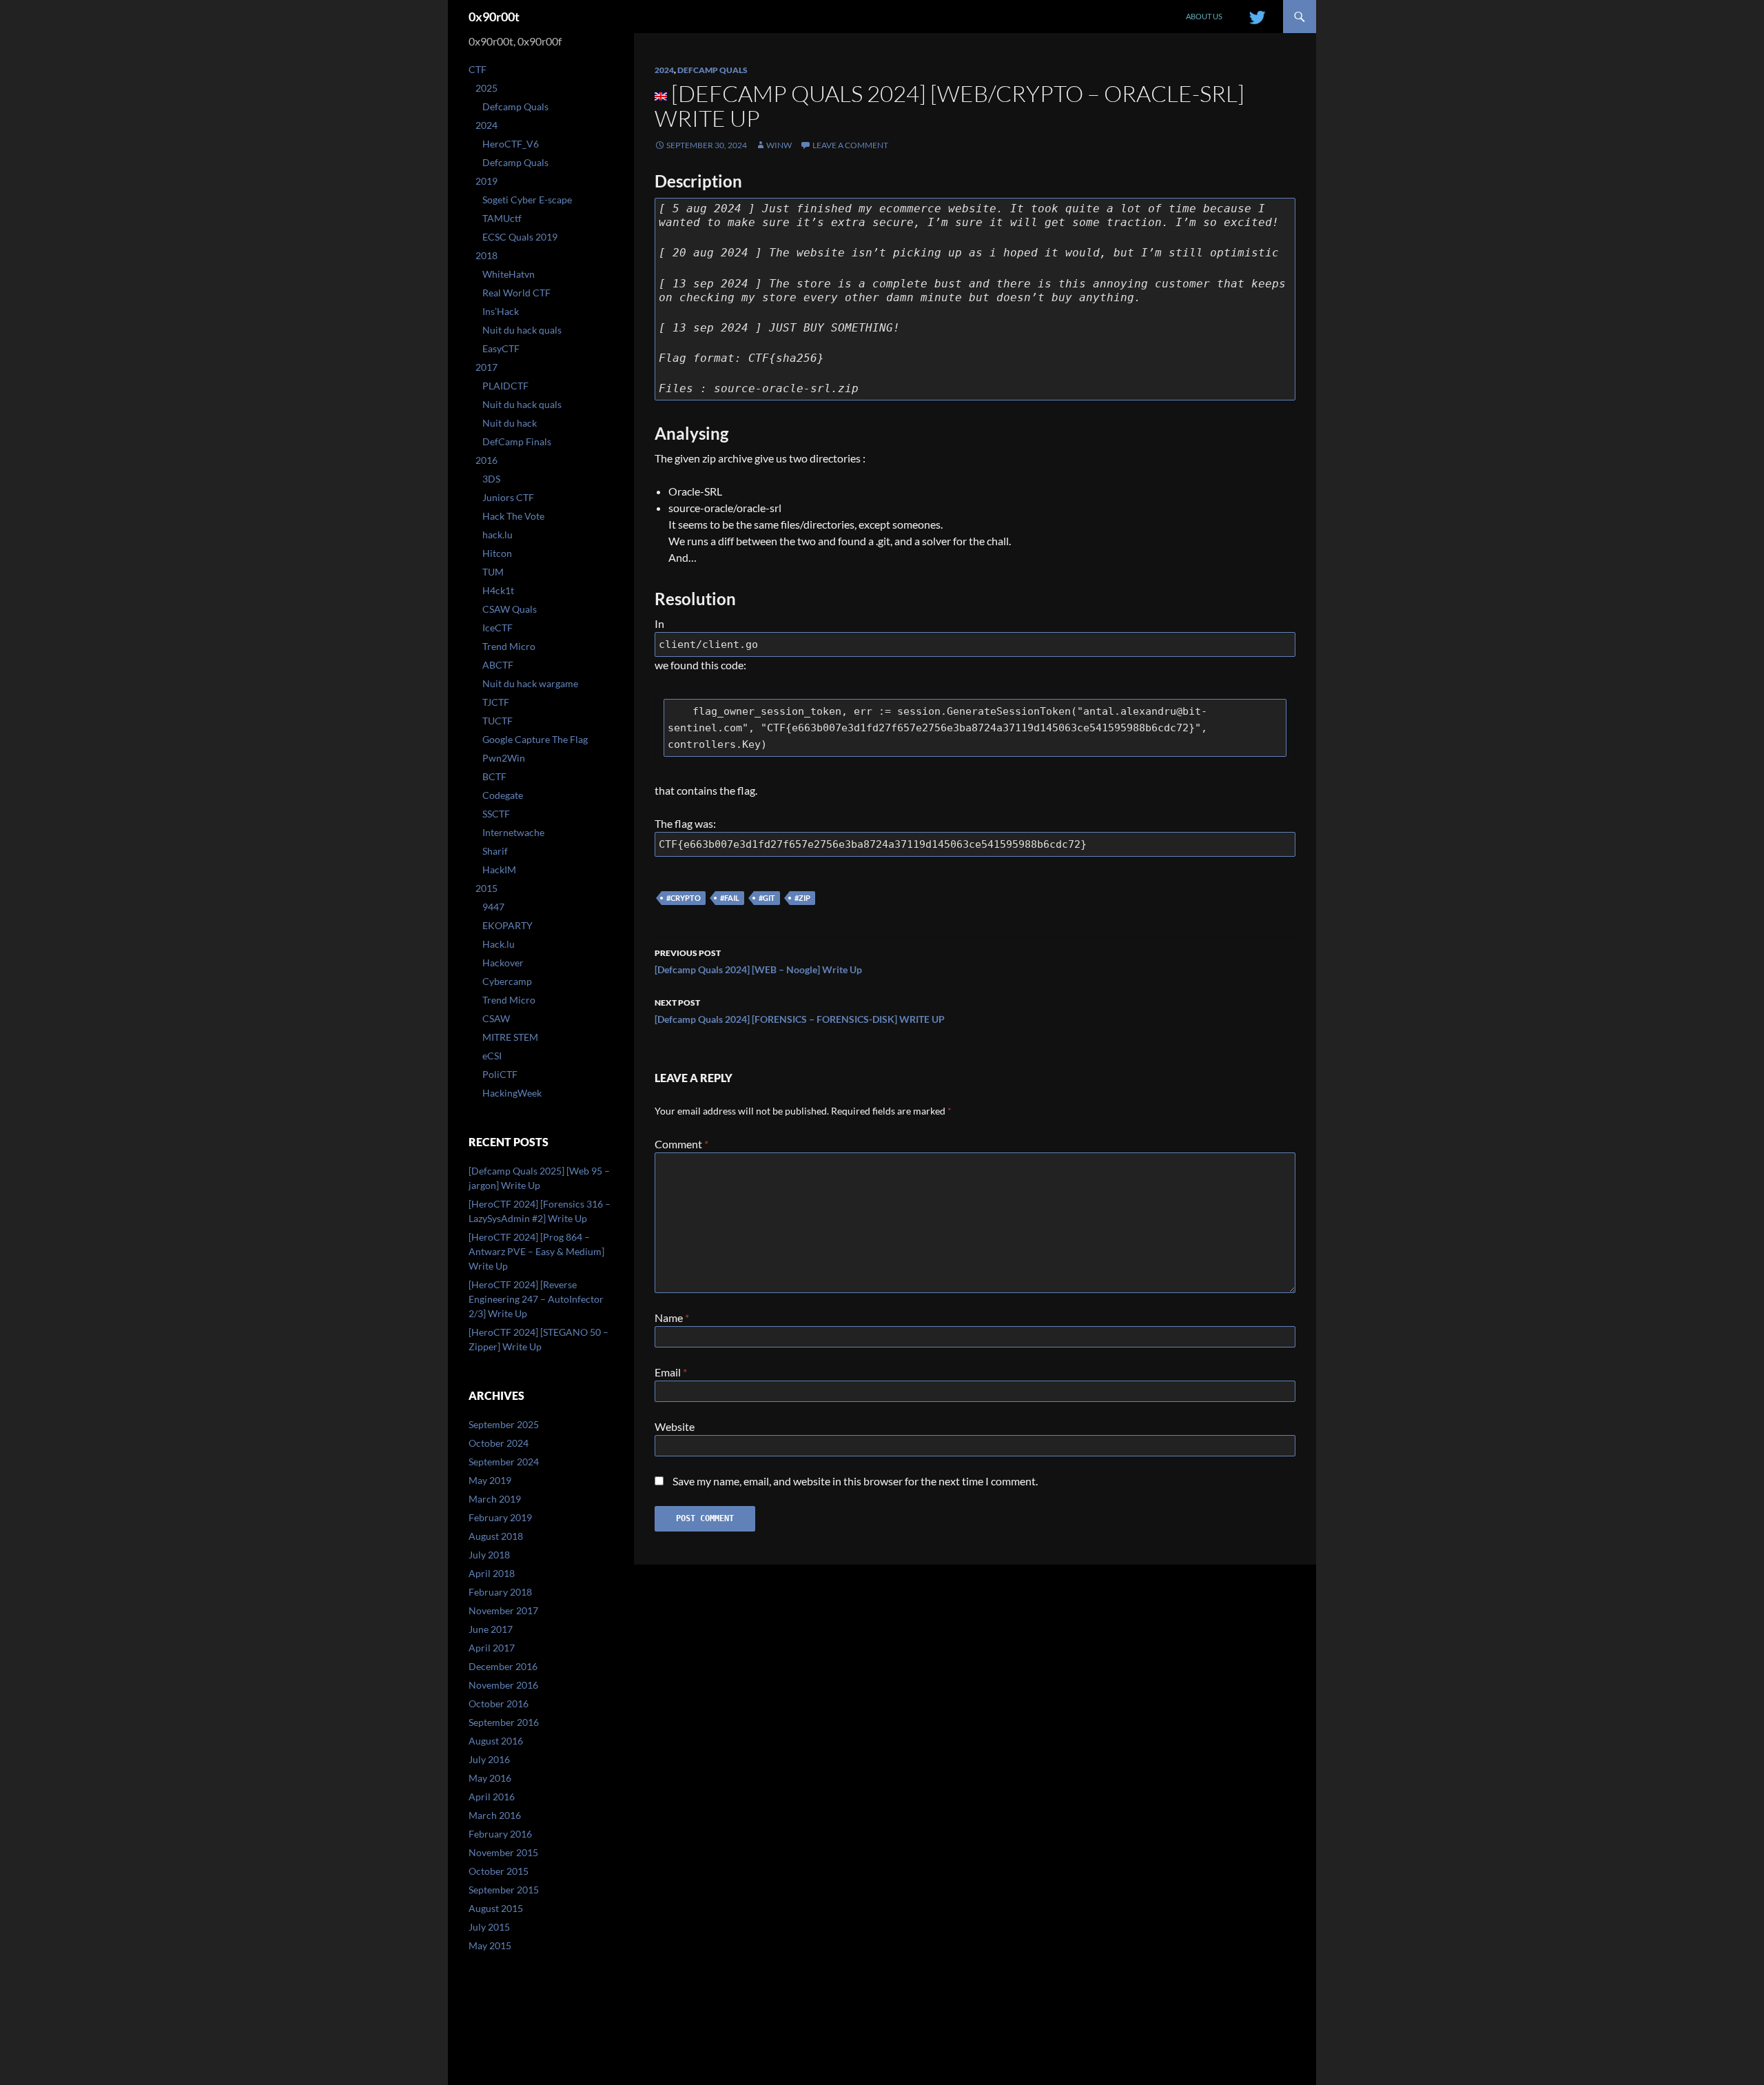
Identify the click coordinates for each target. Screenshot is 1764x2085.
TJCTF (496, 702)
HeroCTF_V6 (511, 144)
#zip (802, 898)
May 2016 (490, 1778)
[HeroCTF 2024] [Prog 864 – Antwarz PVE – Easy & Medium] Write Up (536, 1251)
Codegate (503, 795)
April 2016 (492, 1797)
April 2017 (492, 1648)
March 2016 (495, 1815)
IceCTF (498, 628)
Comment (681, 1144)
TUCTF (498, 721)
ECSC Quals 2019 (520, 237)
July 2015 (489, 1927)
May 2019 (490, 1480)
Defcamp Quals (712, 70)
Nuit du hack (510, 423)
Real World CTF (516, 293)
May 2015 (490, 1945)
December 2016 (503, 1666)
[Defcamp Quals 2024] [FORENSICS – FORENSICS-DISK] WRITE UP (800, 1011)
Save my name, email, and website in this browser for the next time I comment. (855, 1481)
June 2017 (491, 1629)
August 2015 (496, 1908)
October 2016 (499, 1703)
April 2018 (492, 1573)
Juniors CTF (508, 497)
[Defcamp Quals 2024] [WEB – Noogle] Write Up (758, 962)
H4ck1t (498, 590)
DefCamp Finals (517, 441)
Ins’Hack (501, 311)
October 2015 (499, 1871)
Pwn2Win (504, 758)
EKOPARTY (507, 925)
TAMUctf (502, 218)
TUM (493, 572)
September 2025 (504, 1424)
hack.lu (498, 535)
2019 (486, 181)
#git (767, 898)
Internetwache (513, 832)
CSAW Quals (510, 609)
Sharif (495, 851)
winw (779, 145)
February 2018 (500, 1592)
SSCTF (496, 814)
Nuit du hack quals (522, 330)
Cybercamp (507, 981)
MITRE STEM (510, 1037)
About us (1204, 16)
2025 (486, 88)
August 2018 (496, 1536)
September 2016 (504, 1722)
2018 (486, 255)
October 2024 (499, 1443)
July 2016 (489, 1759)
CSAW (496, 1018)
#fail (730, 898)
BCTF (494, 776)
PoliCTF (500, 1074)
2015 (486, 888)
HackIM (499, 869)
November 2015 (503, 1852)
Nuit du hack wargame (530, 683)
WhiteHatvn (509, 274)
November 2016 (503, 1685)
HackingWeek (512, 1093)
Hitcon (497, 553)
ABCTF (498, 665)
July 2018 (489, 1555)
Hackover (503, 963)
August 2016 (496, 1741)
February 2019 (500, 1517)
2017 (486, 367)
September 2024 (504, 1462)
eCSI (492, 1056)
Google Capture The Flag (535, 739)
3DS (491, 479)
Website (675, 1426)
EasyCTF (501, 348)
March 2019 (495, 1499)
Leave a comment (850, 145)
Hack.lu (499, 944)
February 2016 (500, 1834)
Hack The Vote (513, 516)
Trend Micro (509, 646)
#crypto (684, 898)
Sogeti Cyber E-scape (527, 200)
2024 (664, 70)
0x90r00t (494, 17)
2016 (486, 460)
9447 (493, 907)
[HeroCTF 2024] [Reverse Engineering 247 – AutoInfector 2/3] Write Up (536, 1299)
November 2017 (503, 1610)
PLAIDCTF (505, 386)
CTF (478, 69)
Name (672, 1318)
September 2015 (504, 1890)
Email (671, 1372)
